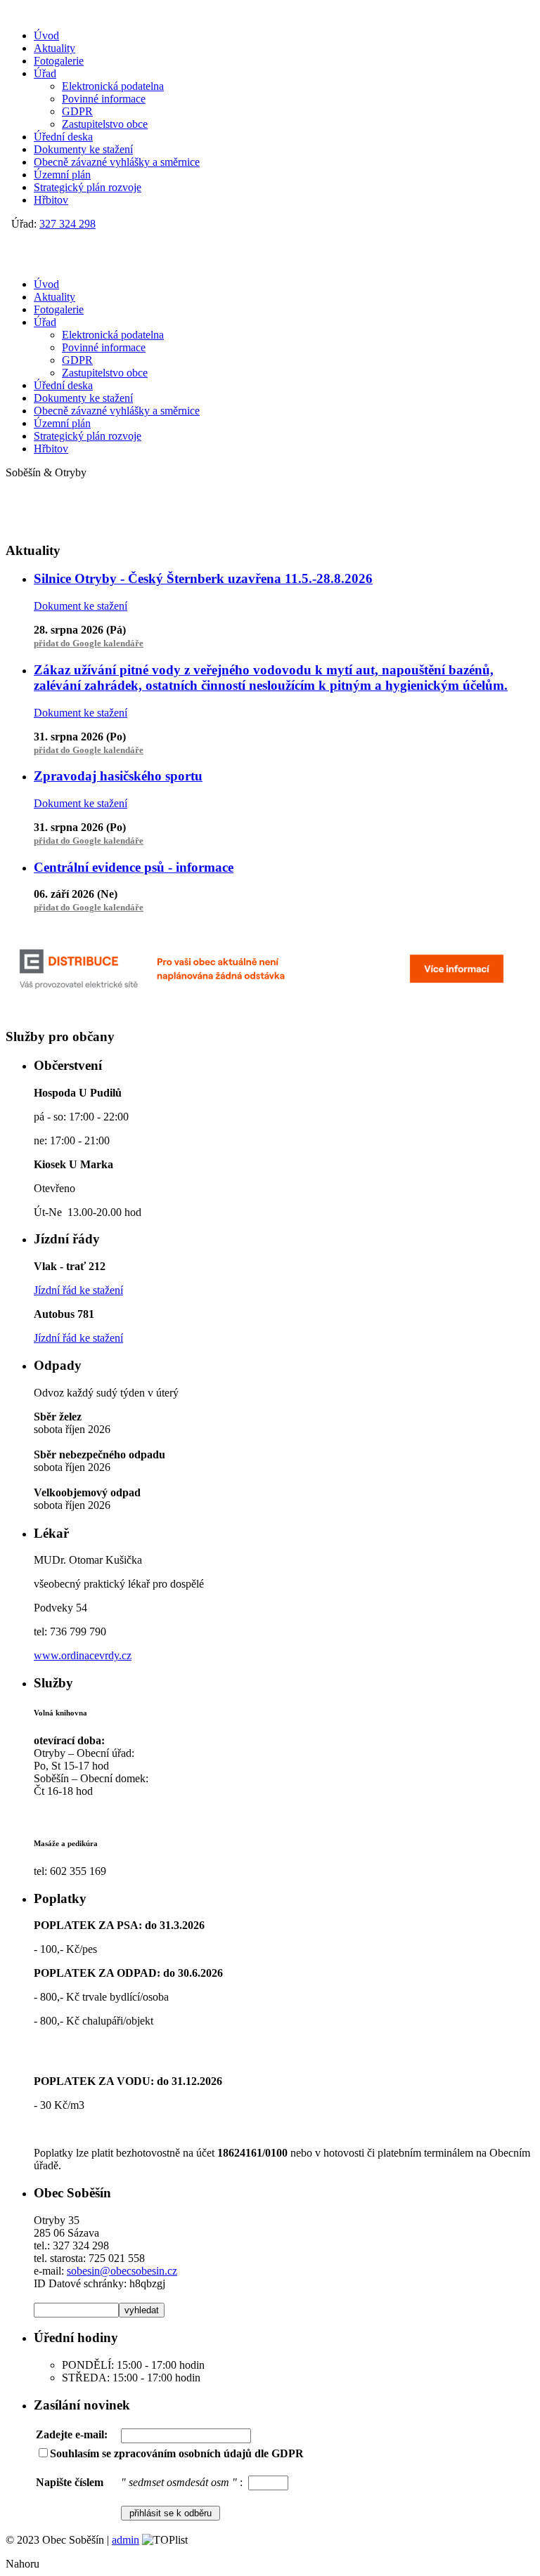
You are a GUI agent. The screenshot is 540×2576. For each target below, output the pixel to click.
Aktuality (54, 48)
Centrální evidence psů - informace (134, 867)
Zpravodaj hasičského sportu (118, 776)
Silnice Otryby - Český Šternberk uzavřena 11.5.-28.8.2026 (203, 578)
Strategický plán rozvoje (88, 187)
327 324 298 (67, 224)
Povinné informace (104, 99)
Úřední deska (63, 137)
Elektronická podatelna (113, 86)
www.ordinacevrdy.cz (83, 1655)
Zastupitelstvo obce (105, 124)
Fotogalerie (59, 61)
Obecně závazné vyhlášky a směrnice (117, 162)
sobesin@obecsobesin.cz (122, 2271)
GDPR (77, 111)
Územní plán (62, 175)
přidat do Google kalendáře (89, 643)
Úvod (46, 35)
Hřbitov (51, 200)
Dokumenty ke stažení (83, 149)
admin (126, 2540)
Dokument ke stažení (81, 606)
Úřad (45, 73)
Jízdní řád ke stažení (78, 1290)
